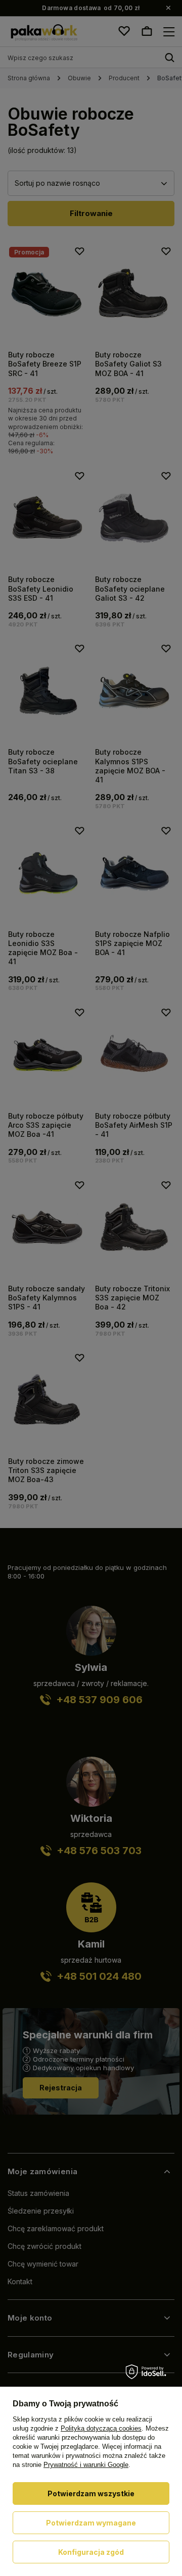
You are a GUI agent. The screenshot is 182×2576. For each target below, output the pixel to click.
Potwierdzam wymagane (91, 2523)
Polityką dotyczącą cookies (101, 2428)
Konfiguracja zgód (91, 2552)
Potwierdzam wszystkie (91, 2493)
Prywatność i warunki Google (86, 2465)
